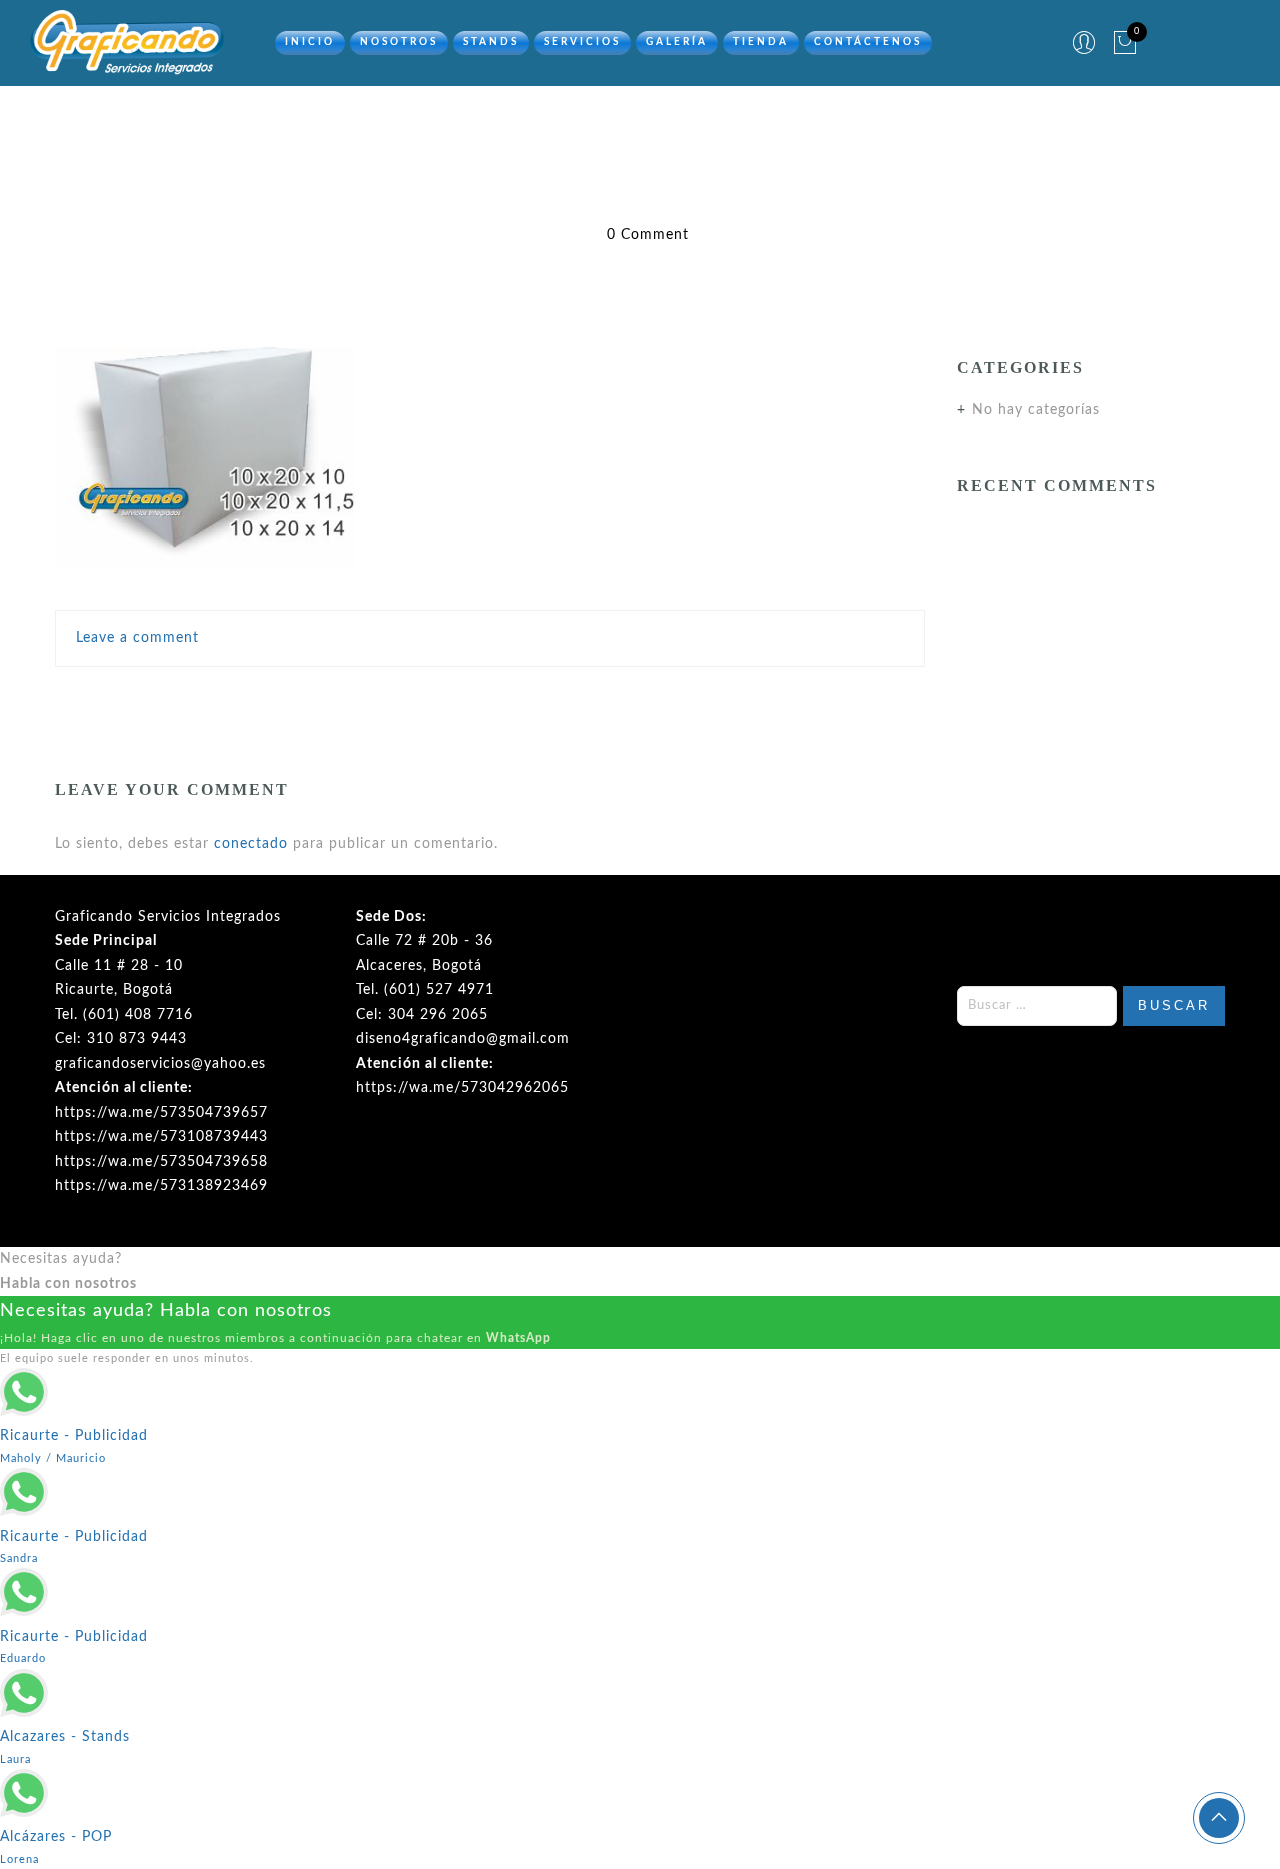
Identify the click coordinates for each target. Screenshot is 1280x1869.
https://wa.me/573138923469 (161, 1186)
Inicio (310, 42)
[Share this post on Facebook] (408, 698)
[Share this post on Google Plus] (490, 698)
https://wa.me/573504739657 (161, 1113)
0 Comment (648, 235)
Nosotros (399, 42)
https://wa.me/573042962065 (462, 1088)
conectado (251, 844)
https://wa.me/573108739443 (161, 1137)
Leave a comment (137, 638)
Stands (491, 42)
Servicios (582, 42)
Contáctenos (868, 42)
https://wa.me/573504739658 (161, 1162)
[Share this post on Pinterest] (533, 698)
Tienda (761, 42)
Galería (677, 42)
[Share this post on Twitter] (446, 698)
